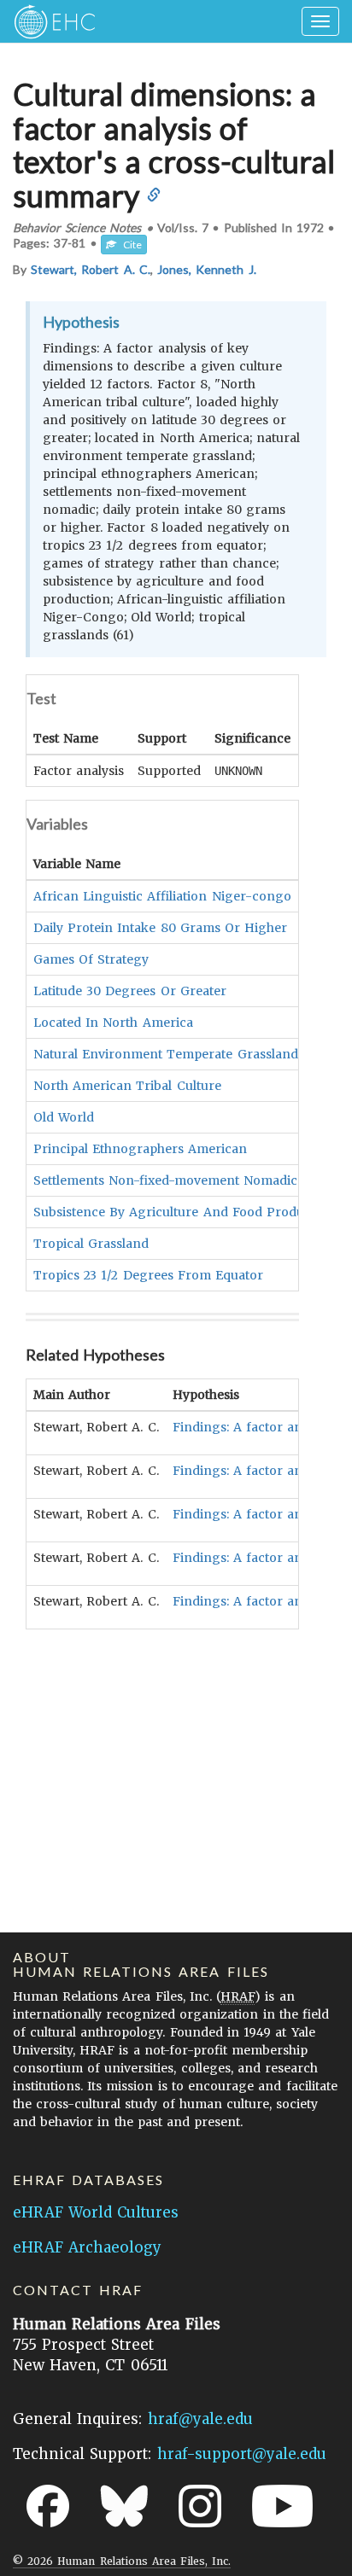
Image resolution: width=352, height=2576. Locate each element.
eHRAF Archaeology (87, 2247)
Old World (64, 1117)
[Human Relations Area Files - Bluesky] (124, 2506)
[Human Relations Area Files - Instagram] (200, 2506)
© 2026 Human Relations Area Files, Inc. (122, 2561)
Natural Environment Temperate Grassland (166, 1054)
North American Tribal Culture (127, 1086)
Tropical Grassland (91, 1244)
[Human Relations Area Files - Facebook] (48, 2506)
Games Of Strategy (91, 959)
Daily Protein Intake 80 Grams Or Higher (160, 928)
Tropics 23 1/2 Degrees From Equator (148, 1275)
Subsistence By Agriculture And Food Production (184, 1212)
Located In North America (113, 1023)
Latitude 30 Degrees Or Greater (130, 991)
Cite (129, 245)
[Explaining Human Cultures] (49, 21)
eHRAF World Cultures (96, 2212)
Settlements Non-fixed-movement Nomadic (165, 1180)
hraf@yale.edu (200, 2419)
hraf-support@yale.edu (242, 2454)
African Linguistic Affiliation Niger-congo (162, 896)
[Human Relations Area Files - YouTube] (282, 2506)
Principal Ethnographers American (140, 1149)
